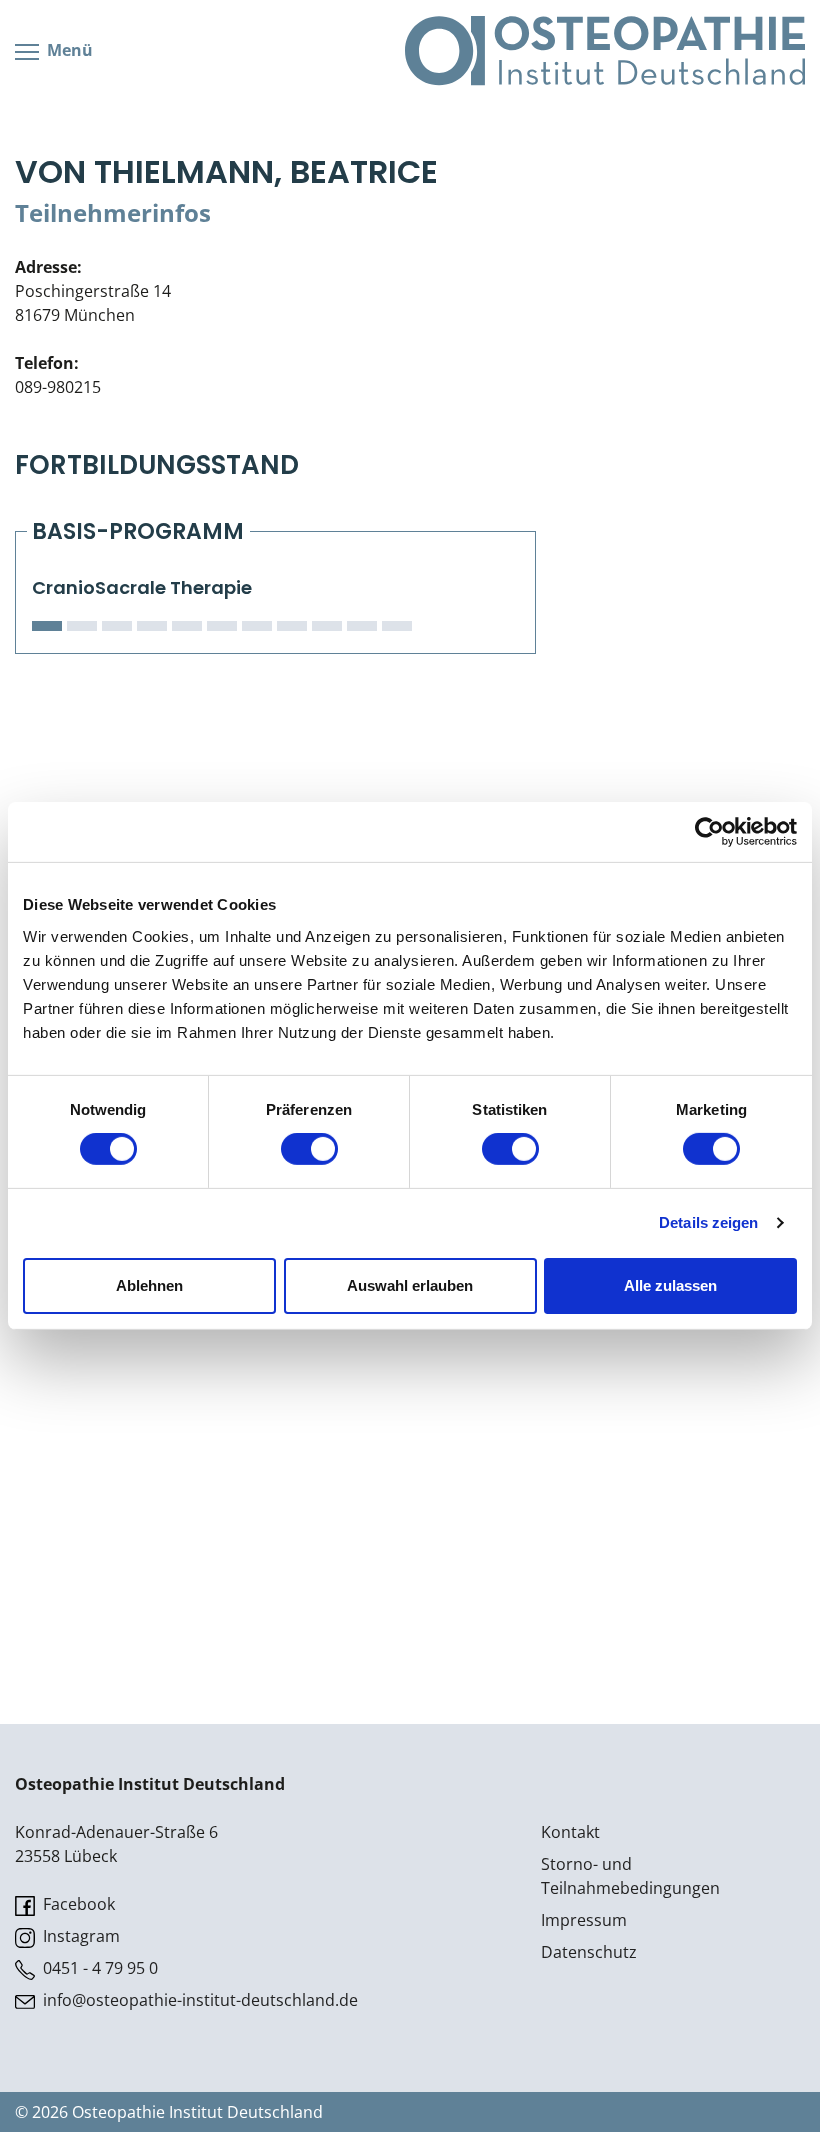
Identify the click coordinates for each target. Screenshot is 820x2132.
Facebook (77, 1904)
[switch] (309, 1149)
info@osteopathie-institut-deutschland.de (198, 2000)
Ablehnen (149, 1285)
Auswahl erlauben (410, 1285)
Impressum (584, 1920)
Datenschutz (589, 1952)
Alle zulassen (670, 1285)
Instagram (79, 1936)
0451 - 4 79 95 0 (98, 1968)
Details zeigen (708, 1222)
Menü (68, 50)
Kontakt (570, 1832)
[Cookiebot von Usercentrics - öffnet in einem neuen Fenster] (709, 832)
